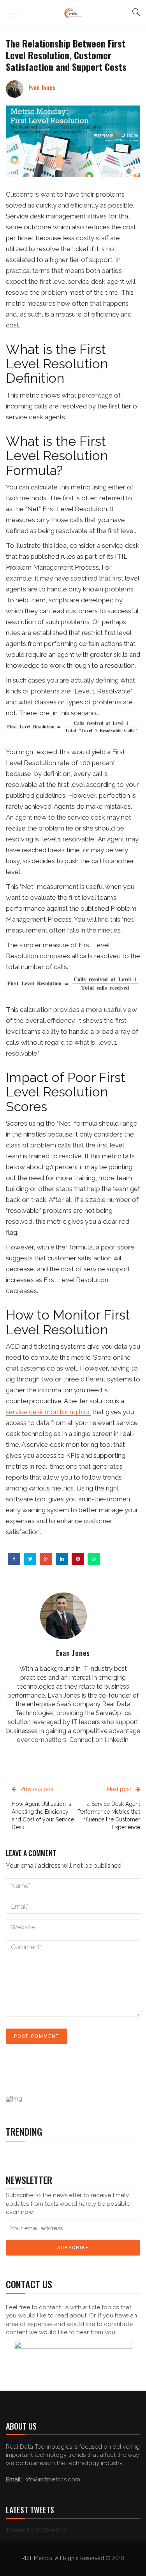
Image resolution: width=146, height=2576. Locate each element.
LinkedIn (116, 1740)
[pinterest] (78, 1559)
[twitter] (30, 1559)
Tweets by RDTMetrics (36, 2530)
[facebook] (14, 1559)
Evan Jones (42, 88)
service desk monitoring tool (48, 1412)
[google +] (46, 1559)
